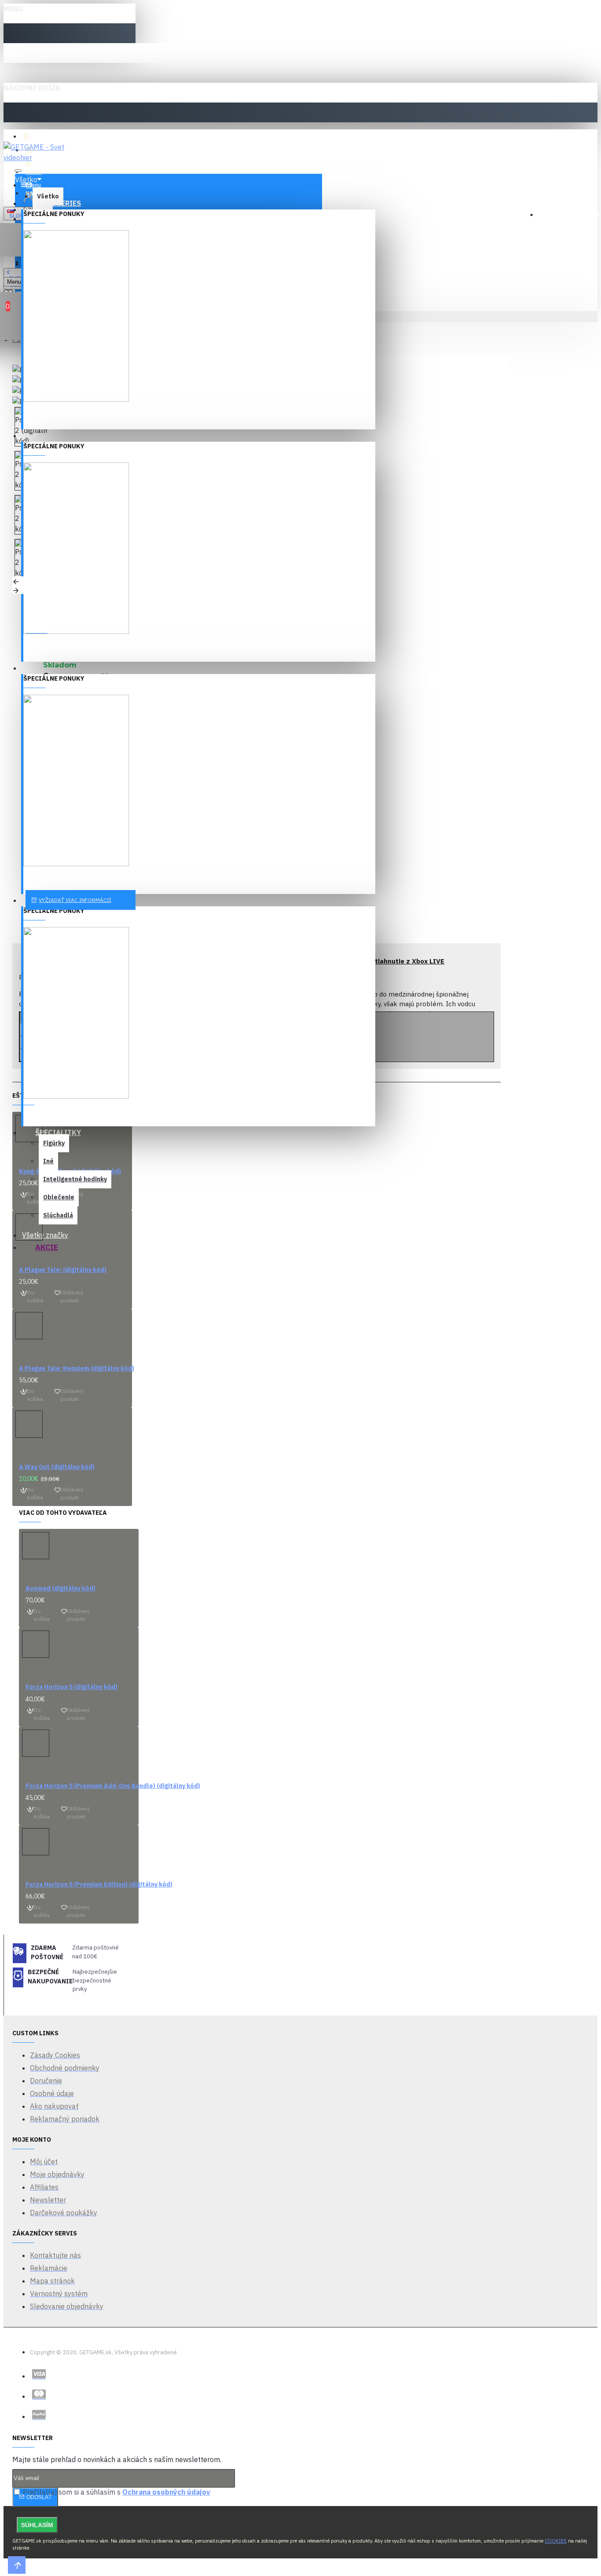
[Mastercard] (39, 2394)
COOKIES (556, 2541)
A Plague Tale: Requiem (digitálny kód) (77, 1368)
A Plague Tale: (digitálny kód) (63, 1270)
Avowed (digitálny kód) (60, 1588)
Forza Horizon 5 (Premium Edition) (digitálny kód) (99, 1884)
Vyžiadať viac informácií (75, 900)
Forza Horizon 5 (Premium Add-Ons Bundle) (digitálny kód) (113, 1786)
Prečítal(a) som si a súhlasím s (116, 2492)
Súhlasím (37, 2525)
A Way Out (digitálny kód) (57, 1467)
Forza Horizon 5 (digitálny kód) (71, 1687)
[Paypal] (39, 2415)
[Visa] (39, 2374)
